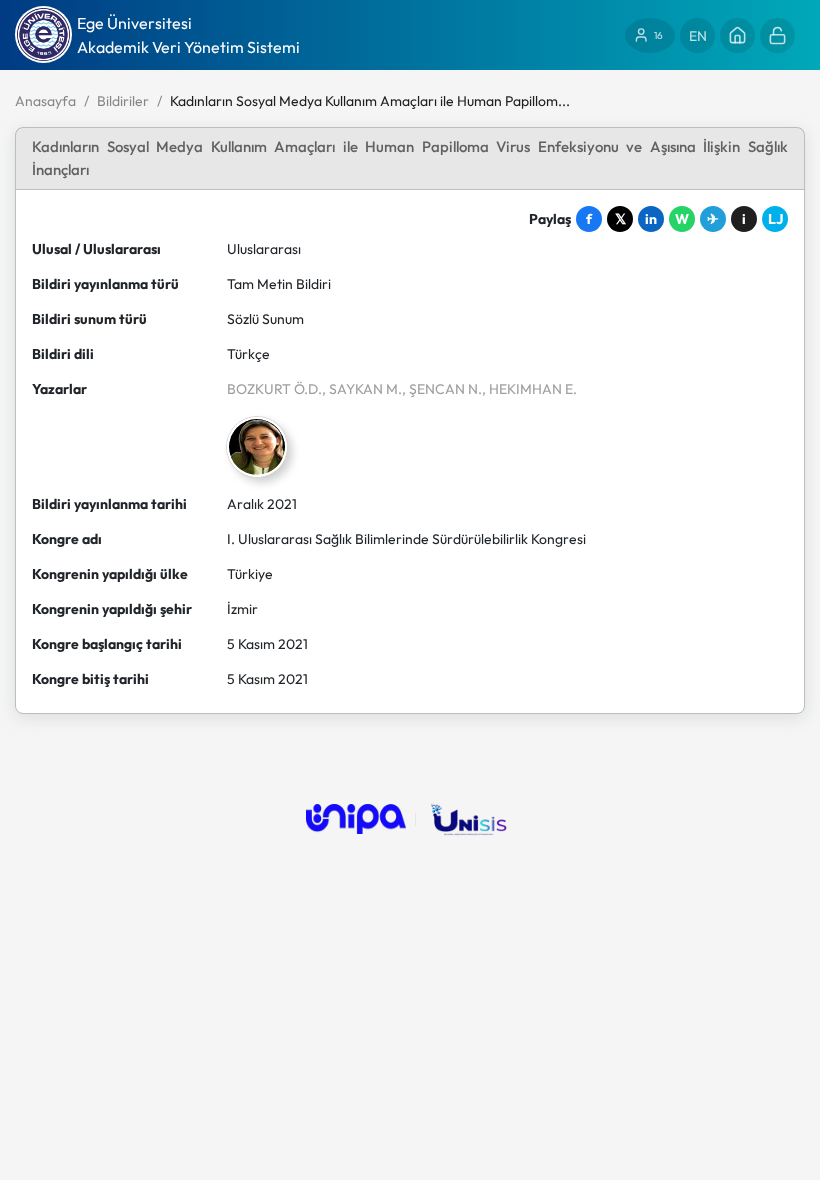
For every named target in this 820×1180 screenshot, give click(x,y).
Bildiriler (123, 101)
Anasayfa (45, 101)
